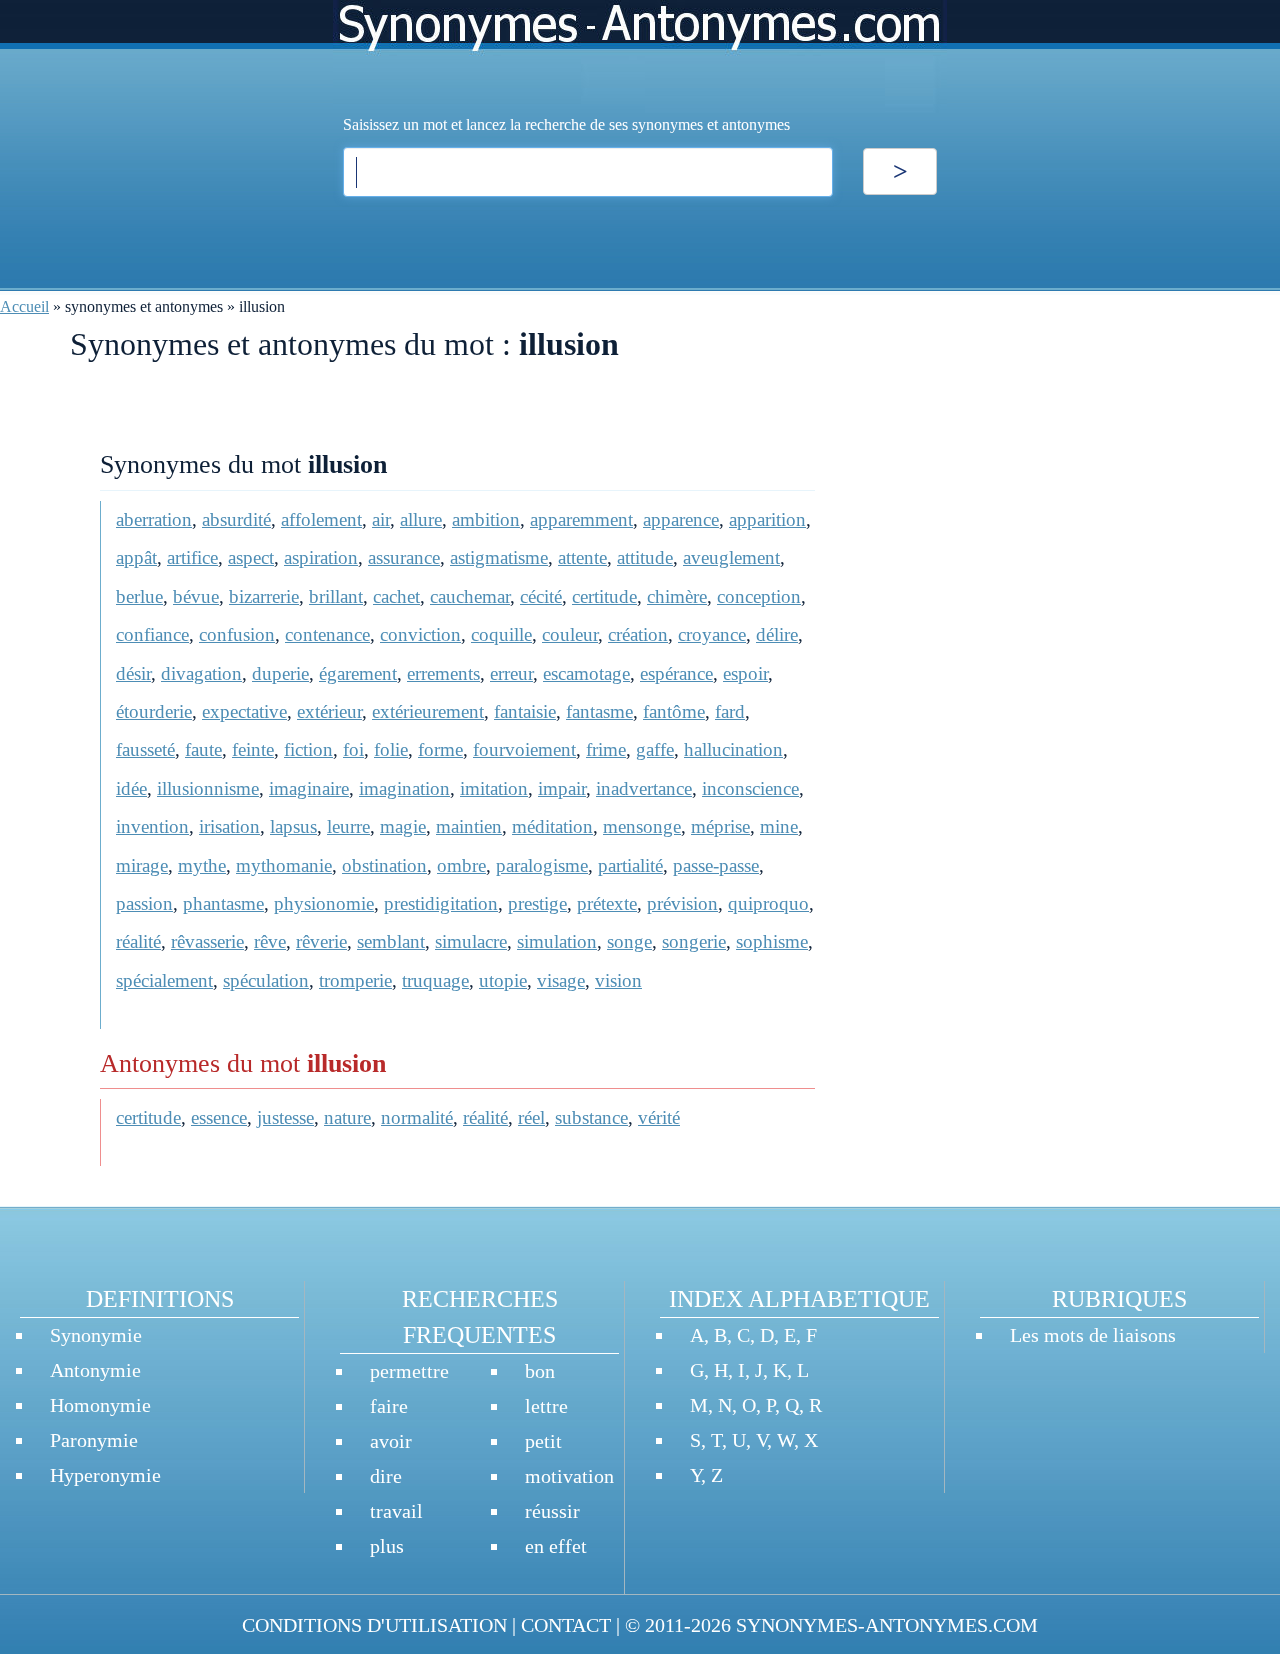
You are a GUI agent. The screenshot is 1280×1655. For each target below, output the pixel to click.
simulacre (471, 941)
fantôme (674, 711)
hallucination (733, 749)
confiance (152, 634)
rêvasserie (207, 941)
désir (133, 673)
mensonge (642, 826)
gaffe (655, 749)
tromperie (355, 980)
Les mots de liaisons (1093, 1335)
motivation (569, 1476)
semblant (391, 941)
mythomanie (284, 865)
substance (591, 1117)
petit (543, 1441)
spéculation (266, 980)
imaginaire (309, 788)
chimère (677, 596)
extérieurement (428, 711)
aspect (251, 557)
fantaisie (525, 711)
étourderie (154, 711)
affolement (321, 519)
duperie (280, 673)
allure (421, 519)
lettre (546, 1406)
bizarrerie (264, 596)
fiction (308, 749)
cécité (541, 596)
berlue (139, 596)
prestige (537, 903)
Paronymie (94, 1440)
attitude (645, 557)
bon (540, 1371)
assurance (404, 557)
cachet (396, 596)
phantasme (223, 903)
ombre (461, 865)
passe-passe (716, 865)
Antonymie (95, 1370)
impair (562, 788)
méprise (720, 826)
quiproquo (768, 903)
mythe (202, 865)
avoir (391, 1441)
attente (582, 557)
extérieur (329, 711)
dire (386, 1476)
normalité (417, 1117)
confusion (237, 634)
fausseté (145, 749)
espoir (745, 673)
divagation (201, 673)
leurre (348, 826)
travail (396, 1511)
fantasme (599, 711)
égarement (358, 673)
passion (144, 903)
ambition (486, 519)
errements (443, 673)
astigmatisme (499, 557)
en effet (556, 1546)
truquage (435, 980)
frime (606, 749)
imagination (404, 788)
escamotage (586, 673)
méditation (552, 826)
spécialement (164, 980)
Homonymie (100, 1405)
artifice (192, 557)
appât (136, 557)
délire (777, 634)
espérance (676, 673)
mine (779, 826)
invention (152, 826)
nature (347, 1117)
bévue (196, 596)
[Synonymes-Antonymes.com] (640, 56)
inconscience (750, 788)
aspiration (321, 557)
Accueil (24, 306)
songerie (694, 941)
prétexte (607, 903)
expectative (244, 711)
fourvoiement (524, 749)
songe (629, 941)
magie (403, 826)
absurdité (236, 519)
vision (618, 980)
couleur (570, 634)
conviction (420, 634)
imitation (494, 788)
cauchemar (470, 596)
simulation (557, 941)
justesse (285, 1117)
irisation (229, 826)
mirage (142, 865)
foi (353, 749)
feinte (253, 749)
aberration (154, 519)
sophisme (772, 941)
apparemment (581, 519)
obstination (384, 865)
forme (440, 749)
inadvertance (644, 788)
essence (219, 1117)
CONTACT (566, 1625)
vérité (659, 1117)
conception (759, 596)
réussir (552, 1511)
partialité (630, 865)
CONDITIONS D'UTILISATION (374, 1625)
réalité (138, 941)
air (381, 519)
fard (730, 711)
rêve (270, 941)
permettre (409, 1371)
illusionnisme (208, 788)
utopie (503, 980)
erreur (511, 673)
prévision (682, 903)
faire (389, 1406)
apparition (767, 519)
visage (561, 980)
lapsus (293, 826)
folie (391, 749)
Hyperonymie (105, 1475)
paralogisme (542, 865)
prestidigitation (441, 903)
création (638, 634)
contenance (327, 634)
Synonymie (96, 1335)
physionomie (324, 903)
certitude (604, 596)
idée (131, 788)
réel (531, 1117)
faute (203, 749)
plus (387, 1546)
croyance (712, 634)
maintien (469, 826)
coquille (501, 634)
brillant (336, 596)
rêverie (321, 941)
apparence (681, 519)
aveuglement (731, 557)
